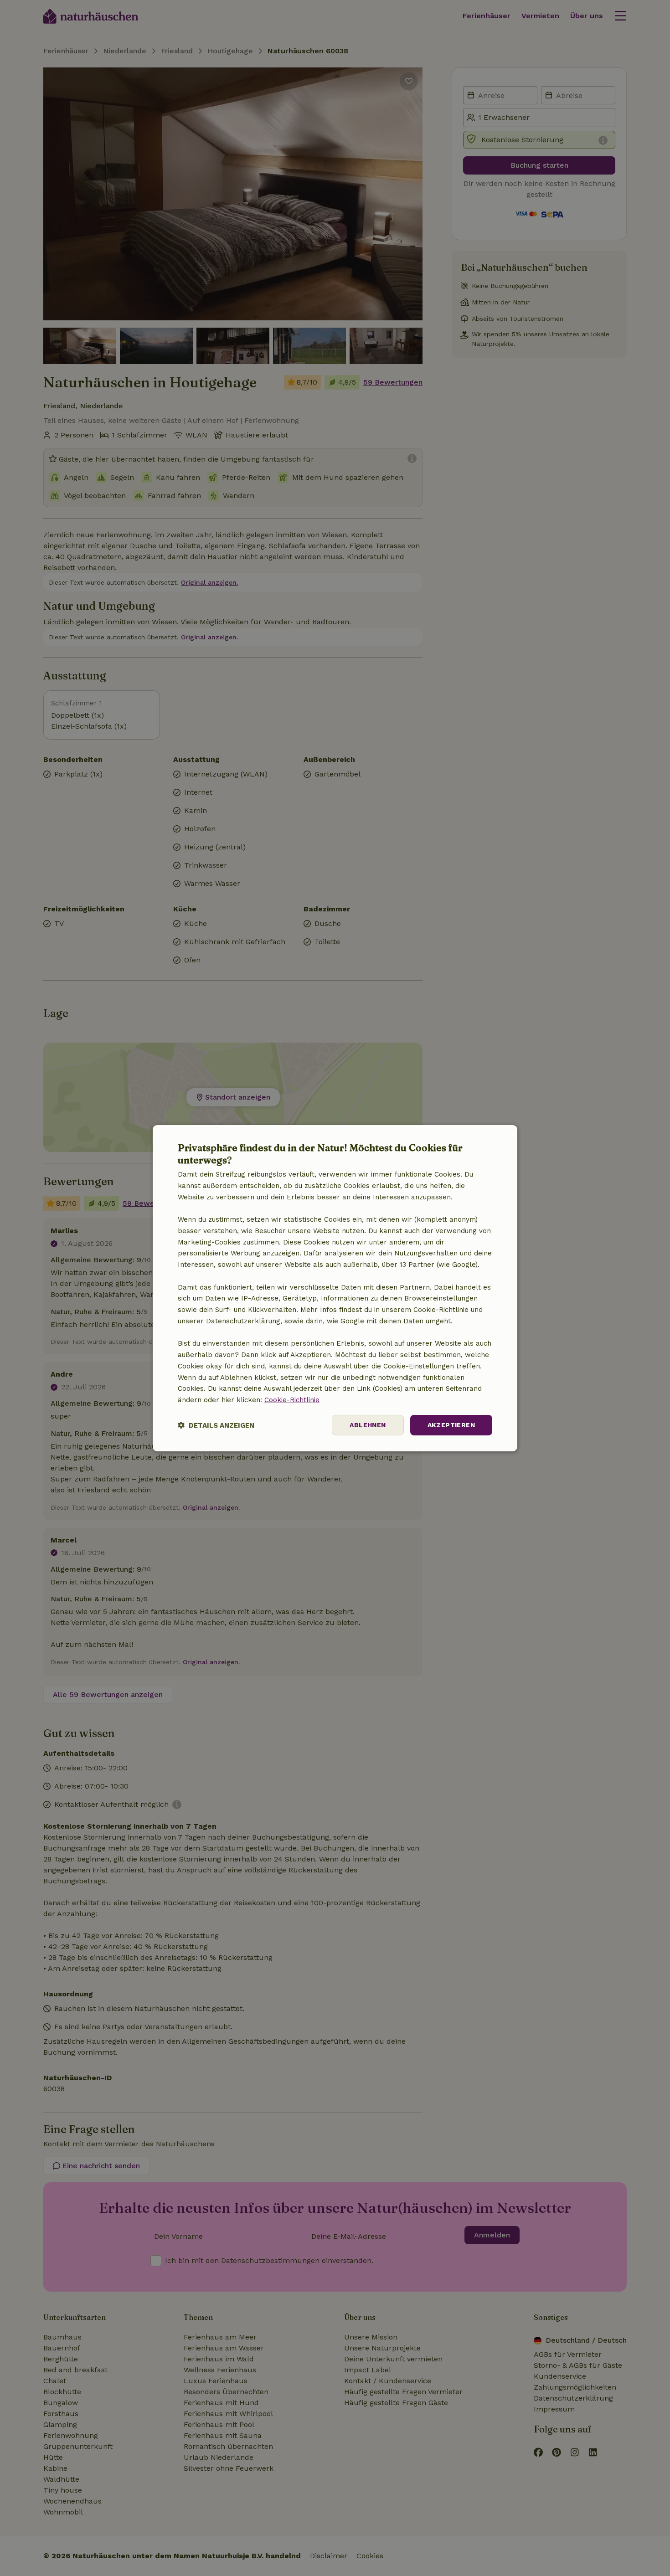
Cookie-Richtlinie (292, 1400)
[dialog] (335, 1288)
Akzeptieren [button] (451, 1425)
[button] (216, 1425)
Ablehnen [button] (368, 1425)
